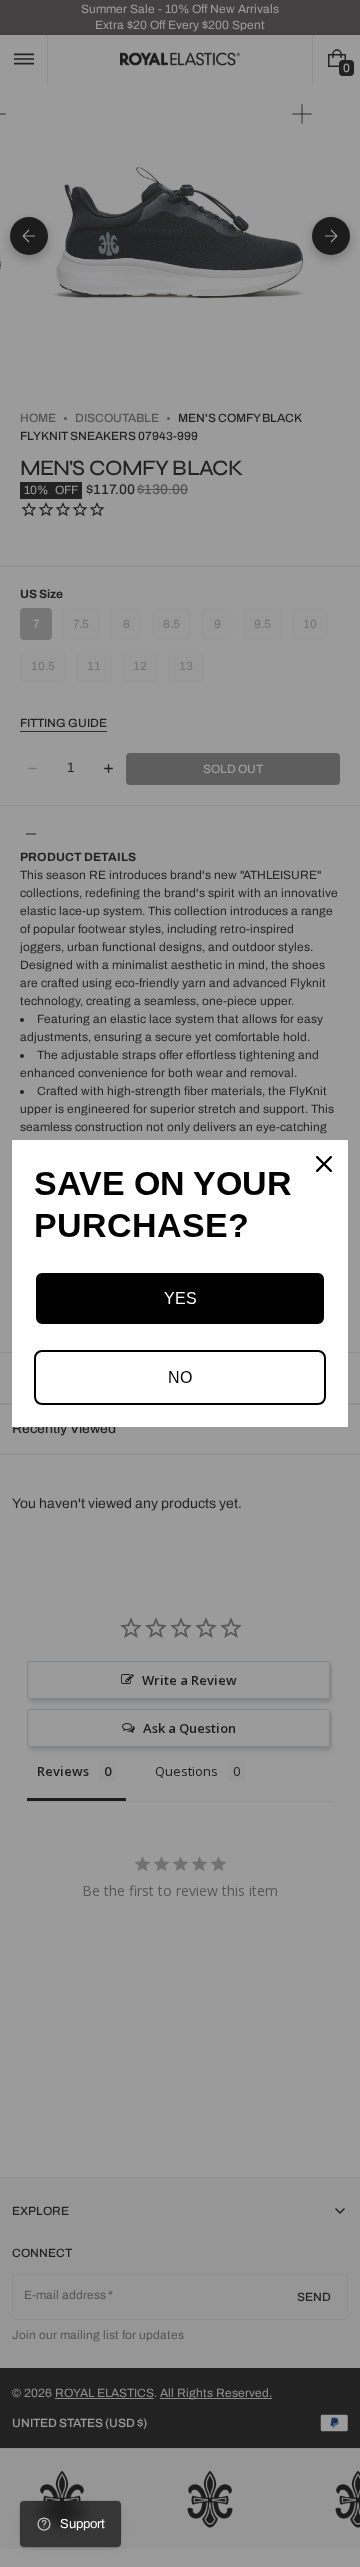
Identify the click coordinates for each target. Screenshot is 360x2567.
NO (180, 1377)
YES (180, 1298)
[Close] (324, 1164)
